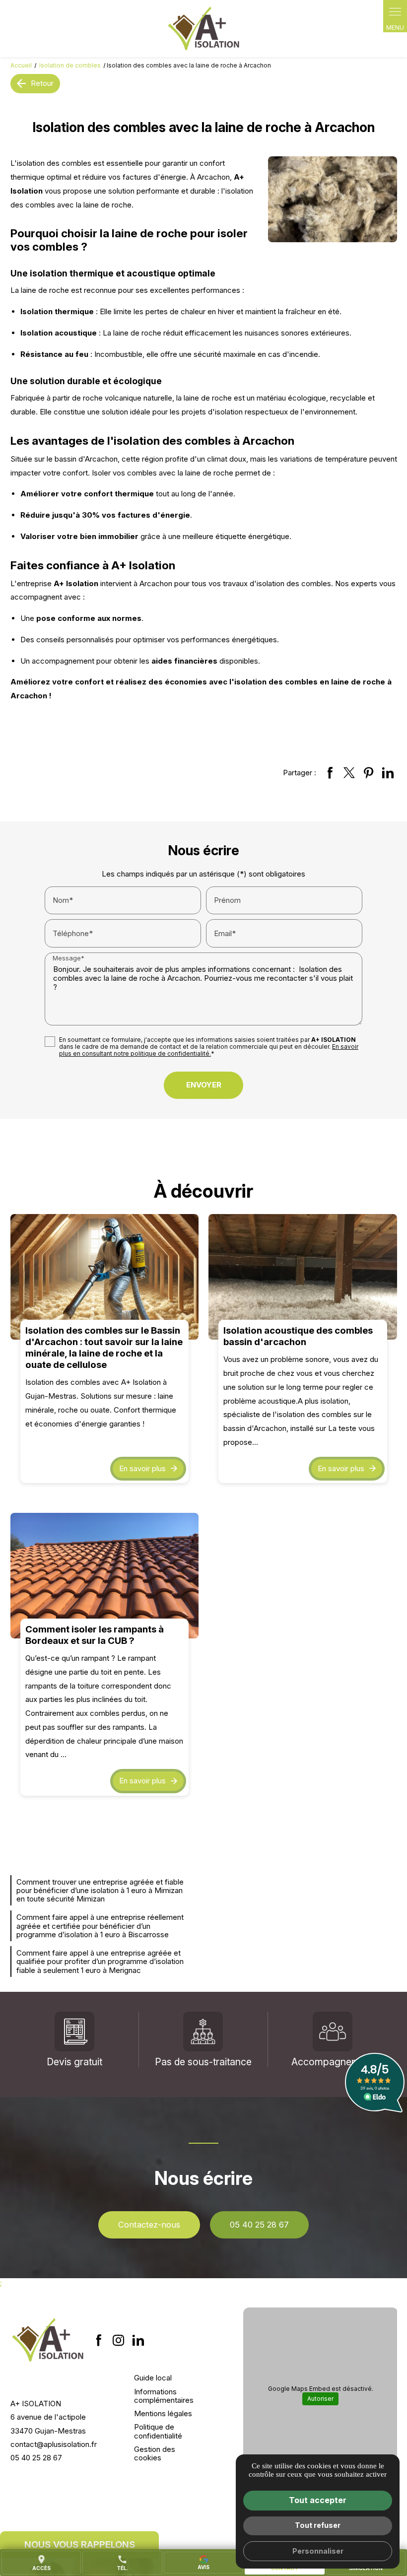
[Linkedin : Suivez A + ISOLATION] (138, 2340)
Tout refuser (318, 2525)
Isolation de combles (71, 65)
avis (203, 2567)
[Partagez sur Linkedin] (388, 773)
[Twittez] (349, 773)
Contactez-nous (149, 2225)
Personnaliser (318, 2551)
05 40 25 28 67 (259, 2225)
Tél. (122, 2563)
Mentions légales (163, 2413)
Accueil (21, 65)
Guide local (153, 2378)
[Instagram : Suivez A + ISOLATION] (119, 2340)
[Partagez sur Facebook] (330, 773)
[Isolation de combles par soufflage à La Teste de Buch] (203, 29)
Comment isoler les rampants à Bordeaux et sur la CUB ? (95, 1635)
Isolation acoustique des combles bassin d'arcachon (298, 1336)
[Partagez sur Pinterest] (369, 773)
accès (41, 2563)
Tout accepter (318, 2500)
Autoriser (320, 2399)
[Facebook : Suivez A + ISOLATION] (99, 2340)
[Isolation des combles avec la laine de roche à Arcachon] (333, 199)
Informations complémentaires (164, 2396)
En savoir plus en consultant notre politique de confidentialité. (209, 1050)
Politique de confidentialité (158, 2431)
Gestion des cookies (155, 2453)
